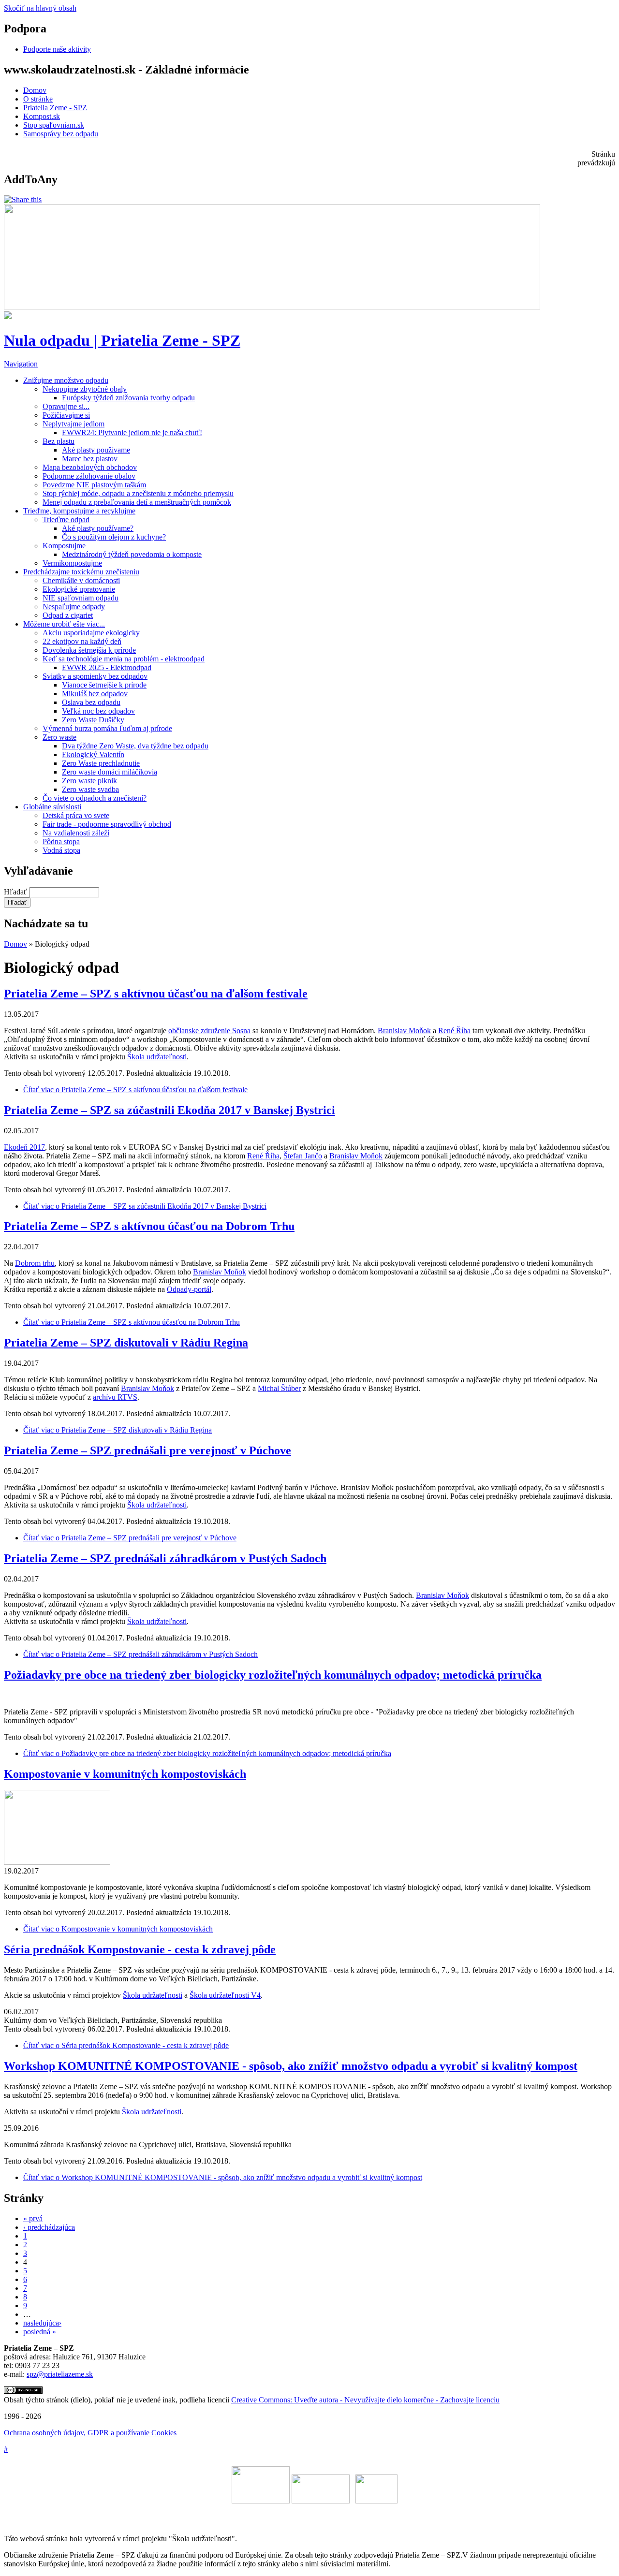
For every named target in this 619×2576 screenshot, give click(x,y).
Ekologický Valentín (93, 754)
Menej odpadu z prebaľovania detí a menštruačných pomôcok (137, 502)
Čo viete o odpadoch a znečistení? (95, 798)
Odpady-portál (189, 1289)
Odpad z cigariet (68, 615)
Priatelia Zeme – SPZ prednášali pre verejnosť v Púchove (147, 1450)
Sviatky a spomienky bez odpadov (95, 676)
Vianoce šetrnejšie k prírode (104, 685)
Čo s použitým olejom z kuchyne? (114, 537)
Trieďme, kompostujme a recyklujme (79, 511)
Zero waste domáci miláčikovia (110, 772)
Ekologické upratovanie (79, 589)
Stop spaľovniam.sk (54, 125)
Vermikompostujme (72, 563)
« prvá (33, 2218)
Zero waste (59, 737)
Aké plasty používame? (98, 528)
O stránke (38, 99)
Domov (35, 90)
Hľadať (16, 892)
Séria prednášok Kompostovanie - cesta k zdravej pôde (140, 1949)
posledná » (40, 2332)
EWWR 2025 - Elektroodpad (107, 667)
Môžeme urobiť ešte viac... (64, 624)
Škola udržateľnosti (157, 1057)
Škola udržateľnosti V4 (225, 1995)
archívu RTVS (115, 1397)
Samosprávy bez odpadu (61, 134)
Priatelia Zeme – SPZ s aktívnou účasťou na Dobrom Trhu (149, 1226)
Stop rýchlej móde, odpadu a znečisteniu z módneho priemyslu (138, 493)
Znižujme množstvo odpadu (66, 380)
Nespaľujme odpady (74, 607)
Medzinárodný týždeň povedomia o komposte (132, 554)
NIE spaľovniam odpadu (81, 598)
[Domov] (8, 316)
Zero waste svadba (90, 789)
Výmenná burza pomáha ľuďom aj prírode (107, 728)
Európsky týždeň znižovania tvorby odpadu (128, 398)
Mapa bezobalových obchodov (90, 467)
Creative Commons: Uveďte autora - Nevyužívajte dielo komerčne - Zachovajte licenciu (365, 2400)
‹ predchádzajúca (49, 2227)
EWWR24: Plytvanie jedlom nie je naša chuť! (132, 432)
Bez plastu (59, 441)
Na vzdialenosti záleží (76, 833)
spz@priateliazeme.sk (60, 2374)
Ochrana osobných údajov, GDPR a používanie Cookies (90, 2433)
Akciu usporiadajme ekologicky (91, 633)
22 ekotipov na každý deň (82, 641)
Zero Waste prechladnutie (101, 763)
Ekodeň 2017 (24, 1147)
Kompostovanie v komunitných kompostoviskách (125, 1774)
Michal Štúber (279, 1388)
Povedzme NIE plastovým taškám (94, 485)
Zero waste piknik (89, 781)
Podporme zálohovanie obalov (89, 476)
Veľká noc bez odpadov (98, 711)
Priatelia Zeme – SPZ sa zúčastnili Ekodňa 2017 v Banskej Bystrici (169, 1110)
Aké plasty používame (96, 450)
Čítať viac (135, 1090)
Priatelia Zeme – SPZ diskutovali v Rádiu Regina (126, 1343)
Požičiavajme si (66, 415)
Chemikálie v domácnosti (81, 580)
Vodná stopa (61, 850)
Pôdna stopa (61, 842)
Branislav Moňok (404, 1031)
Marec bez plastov (90, 459)
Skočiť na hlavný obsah (40, 8)
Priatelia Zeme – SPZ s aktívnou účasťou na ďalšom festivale (156, 994)
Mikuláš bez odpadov (95, 694)
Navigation (21, 364)
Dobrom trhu (35, 1263)
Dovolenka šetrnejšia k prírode (89, 650)
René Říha (454, 1031)
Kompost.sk (42, 116)
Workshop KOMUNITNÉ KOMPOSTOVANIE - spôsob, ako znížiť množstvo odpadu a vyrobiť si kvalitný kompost (291, 2066)
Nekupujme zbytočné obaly (85, 389)
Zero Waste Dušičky (93, 720)
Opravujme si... (66, 406)
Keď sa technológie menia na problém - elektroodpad (124, 659)
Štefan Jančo (303, 1156)
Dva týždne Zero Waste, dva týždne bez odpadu (135, 746)
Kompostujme (64, 546)
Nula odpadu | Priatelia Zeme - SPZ (122, 340)
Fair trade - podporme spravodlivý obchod (107, 824)
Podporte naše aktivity (57, 49)
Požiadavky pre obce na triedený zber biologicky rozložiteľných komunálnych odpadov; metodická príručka (273, 1675)
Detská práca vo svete (76, 815)
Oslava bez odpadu (91, 702)
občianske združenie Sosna (209, 1031)
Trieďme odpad (66, 520)
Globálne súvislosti (52, 807)
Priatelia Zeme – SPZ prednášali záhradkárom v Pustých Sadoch (165, 1558)
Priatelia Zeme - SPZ (55, 108)
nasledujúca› (42, 2323)
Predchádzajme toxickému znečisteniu (81, 572)
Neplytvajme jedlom (74, 424)
